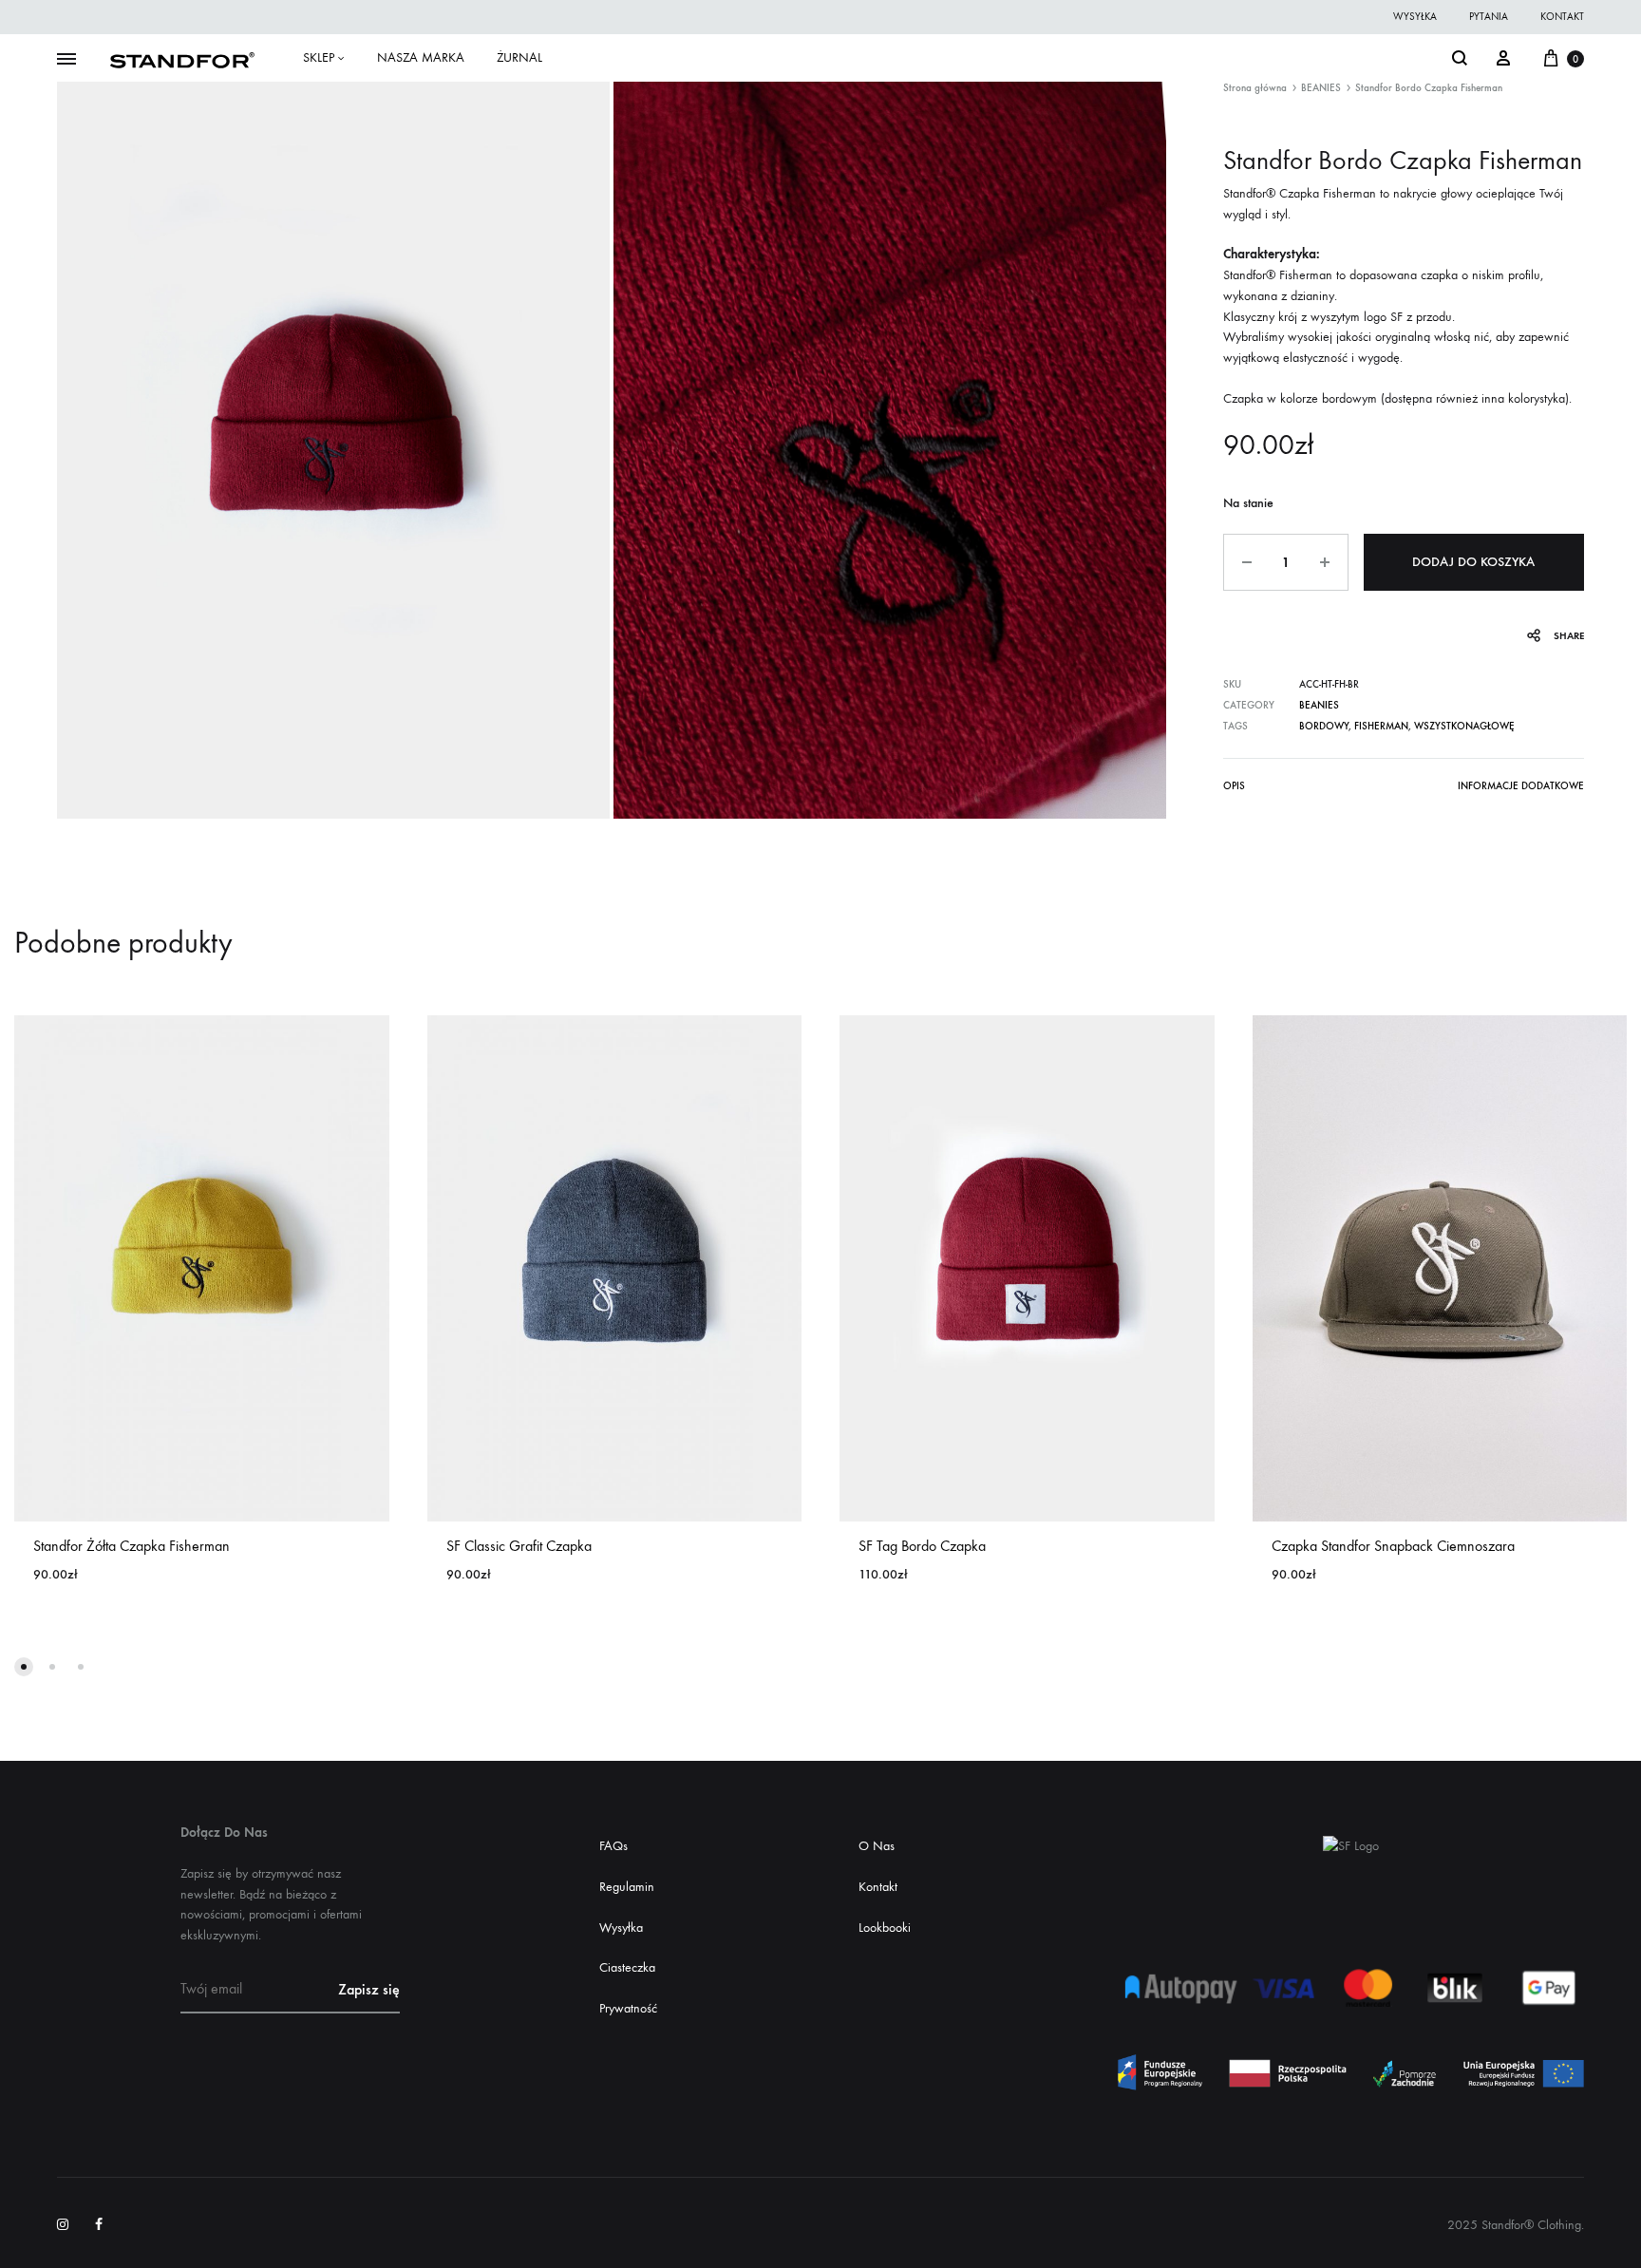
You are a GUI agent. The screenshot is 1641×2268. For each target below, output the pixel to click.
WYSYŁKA (1415, 17)
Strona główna (1255, 88)
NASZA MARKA (421, 57)
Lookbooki (885, 1928)
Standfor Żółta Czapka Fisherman (132, 1546)
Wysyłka (621, 1928)
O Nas (877, 1846)
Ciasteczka (627, 1967)
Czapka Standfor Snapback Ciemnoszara (1393, 1546)
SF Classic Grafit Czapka (519, 1546)
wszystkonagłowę (1464, 726)
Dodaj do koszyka (1473, 562)
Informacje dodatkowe (1521, 786)
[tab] (1234, 790)
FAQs (613, 1846)
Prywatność (628, 2008)
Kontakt (878, 1887)
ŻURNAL (519, 57)
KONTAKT (1562, 17)
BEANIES (1321, 88)
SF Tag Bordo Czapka (922, 1546)
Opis (1234, 786)
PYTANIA (1489, 17)
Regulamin (627, 1887)
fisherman (1381, 726)
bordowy (1324, 726)
